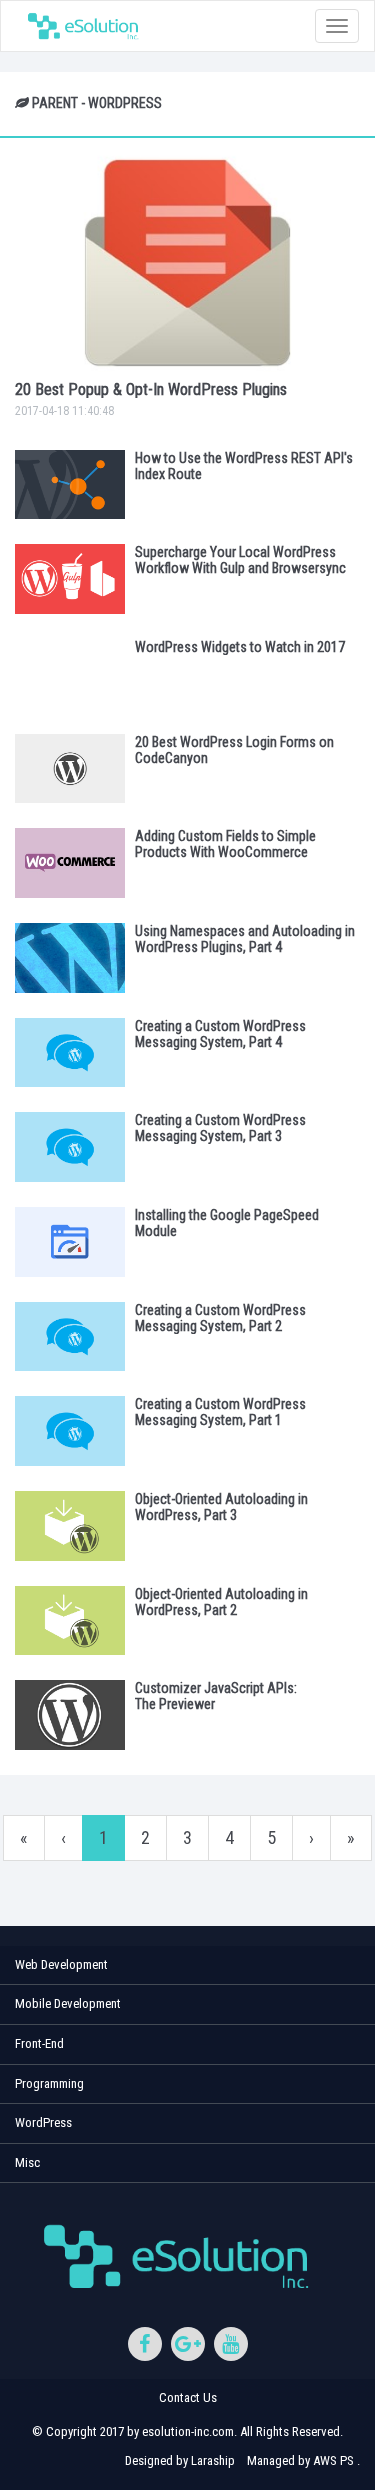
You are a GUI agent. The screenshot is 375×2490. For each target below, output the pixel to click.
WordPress (43, 2122)
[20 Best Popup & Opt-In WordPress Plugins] (187, 262)
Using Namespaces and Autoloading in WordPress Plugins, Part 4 (245, 939)
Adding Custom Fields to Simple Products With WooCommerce (225, 844)
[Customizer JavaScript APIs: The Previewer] (70, 1715)
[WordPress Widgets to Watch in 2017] (70, 674)
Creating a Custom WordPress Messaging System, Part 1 (220, 1412)
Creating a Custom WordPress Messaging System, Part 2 (220, 1318)
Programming (49, 2083)
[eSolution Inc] (88, 26)
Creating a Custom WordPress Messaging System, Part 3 (220, 1128)
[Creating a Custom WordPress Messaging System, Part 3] (70, 1147)
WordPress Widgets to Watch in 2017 (240, 647)
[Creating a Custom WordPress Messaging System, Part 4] (70, 1053)
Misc (27, 2162)
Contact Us (188, 2397)
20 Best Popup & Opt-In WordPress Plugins (151, 389)
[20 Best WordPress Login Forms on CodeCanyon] (70, 769)
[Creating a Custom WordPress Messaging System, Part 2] (70, 1337)
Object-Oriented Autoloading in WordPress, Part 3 (221, 1507)
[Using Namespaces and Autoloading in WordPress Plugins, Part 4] (70, 958)
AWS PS (333, 2460)
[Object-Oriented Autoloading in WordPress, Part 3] (70, 1526)
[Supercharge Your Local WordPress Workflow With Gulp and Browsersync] (70, 579)
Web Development (61, 1964)
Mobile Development (68, 2003)
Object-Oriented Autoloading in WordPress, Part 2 (221, 1602)
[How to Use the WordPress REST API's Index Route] (70, 485)
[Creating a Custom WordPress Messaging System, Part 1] (70, 1431)
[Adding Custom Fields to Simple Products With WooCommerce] (70, 863)
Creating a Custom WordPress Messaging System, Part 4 (220, 1034)
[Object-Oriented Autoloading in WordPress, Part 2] (70, 1621)
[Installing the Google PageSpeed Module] (70, 1242)
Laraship (213, 2460)
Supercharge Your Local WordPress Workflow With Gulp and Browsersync (240, 560)
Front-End (39, 2043)
